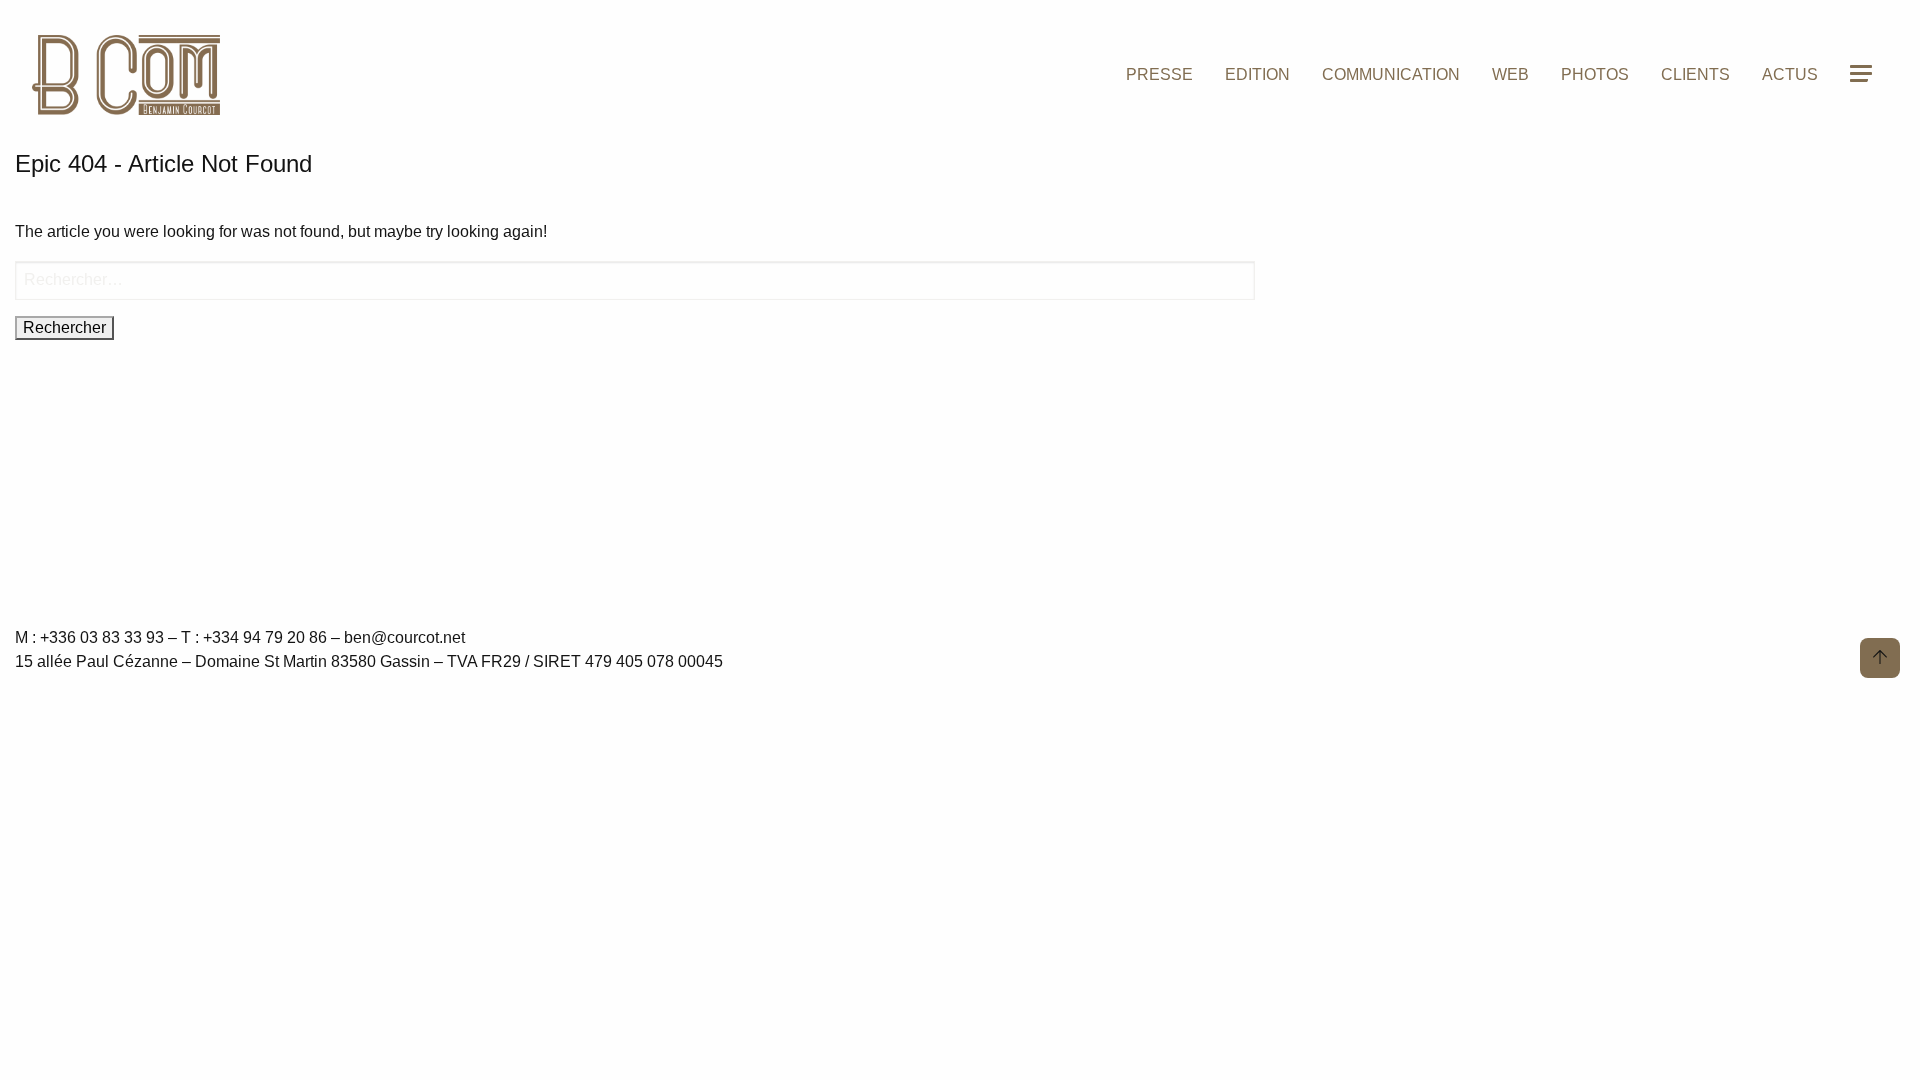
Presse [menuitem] (1159, 74)
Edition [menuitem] (1257, 74)
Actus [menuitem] (1790, 74)
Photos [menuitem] (1595, 74)
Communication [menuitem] (1391, 74)
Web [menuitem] (1510, 74)
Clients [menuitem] (1695, 74)
